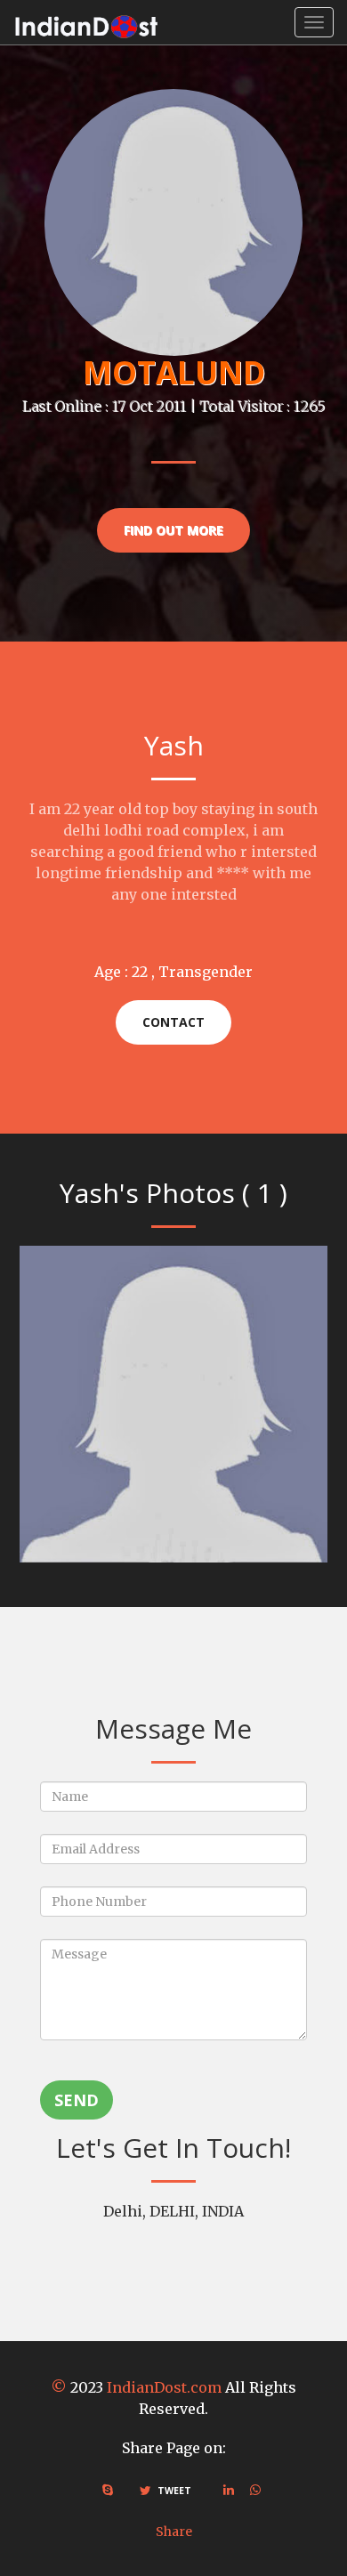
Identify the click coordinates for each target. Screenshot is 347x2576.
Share (174, 2532)
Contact (173, 1022)
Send (77, 2100)
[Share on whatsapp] (255, 2490)
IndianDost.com (164, 2387)
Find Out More (173, 530)
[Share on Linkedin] (229, 2490)
